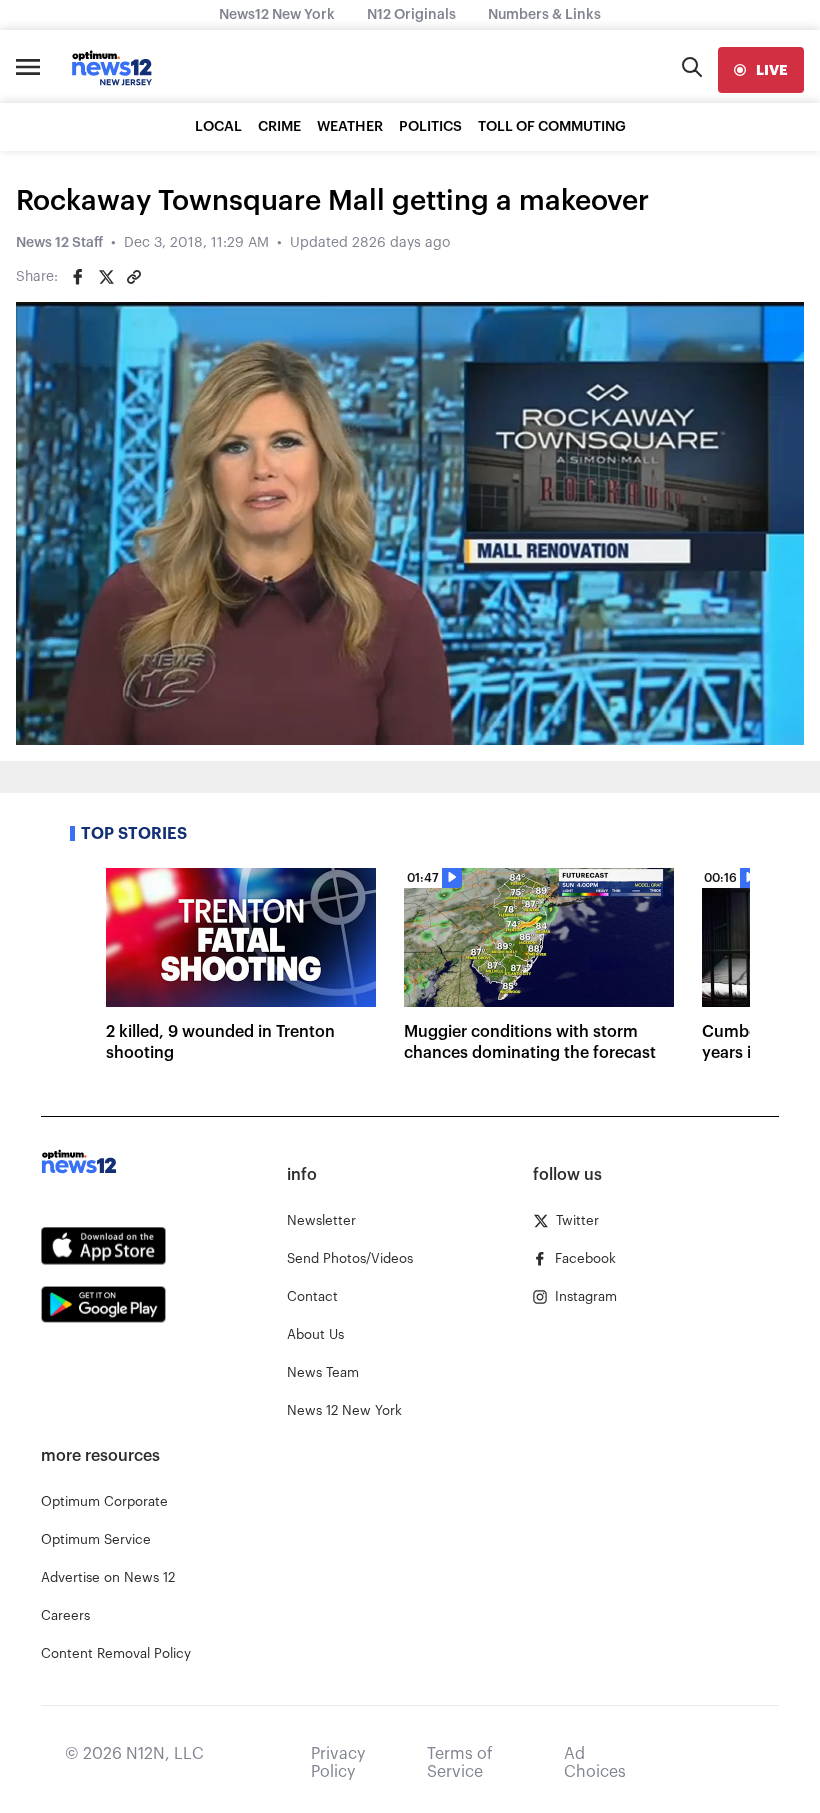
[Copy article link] (134, 277)
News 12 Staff (59, 243)
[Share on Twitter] (106, 277)
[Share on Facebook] (78, 277)
